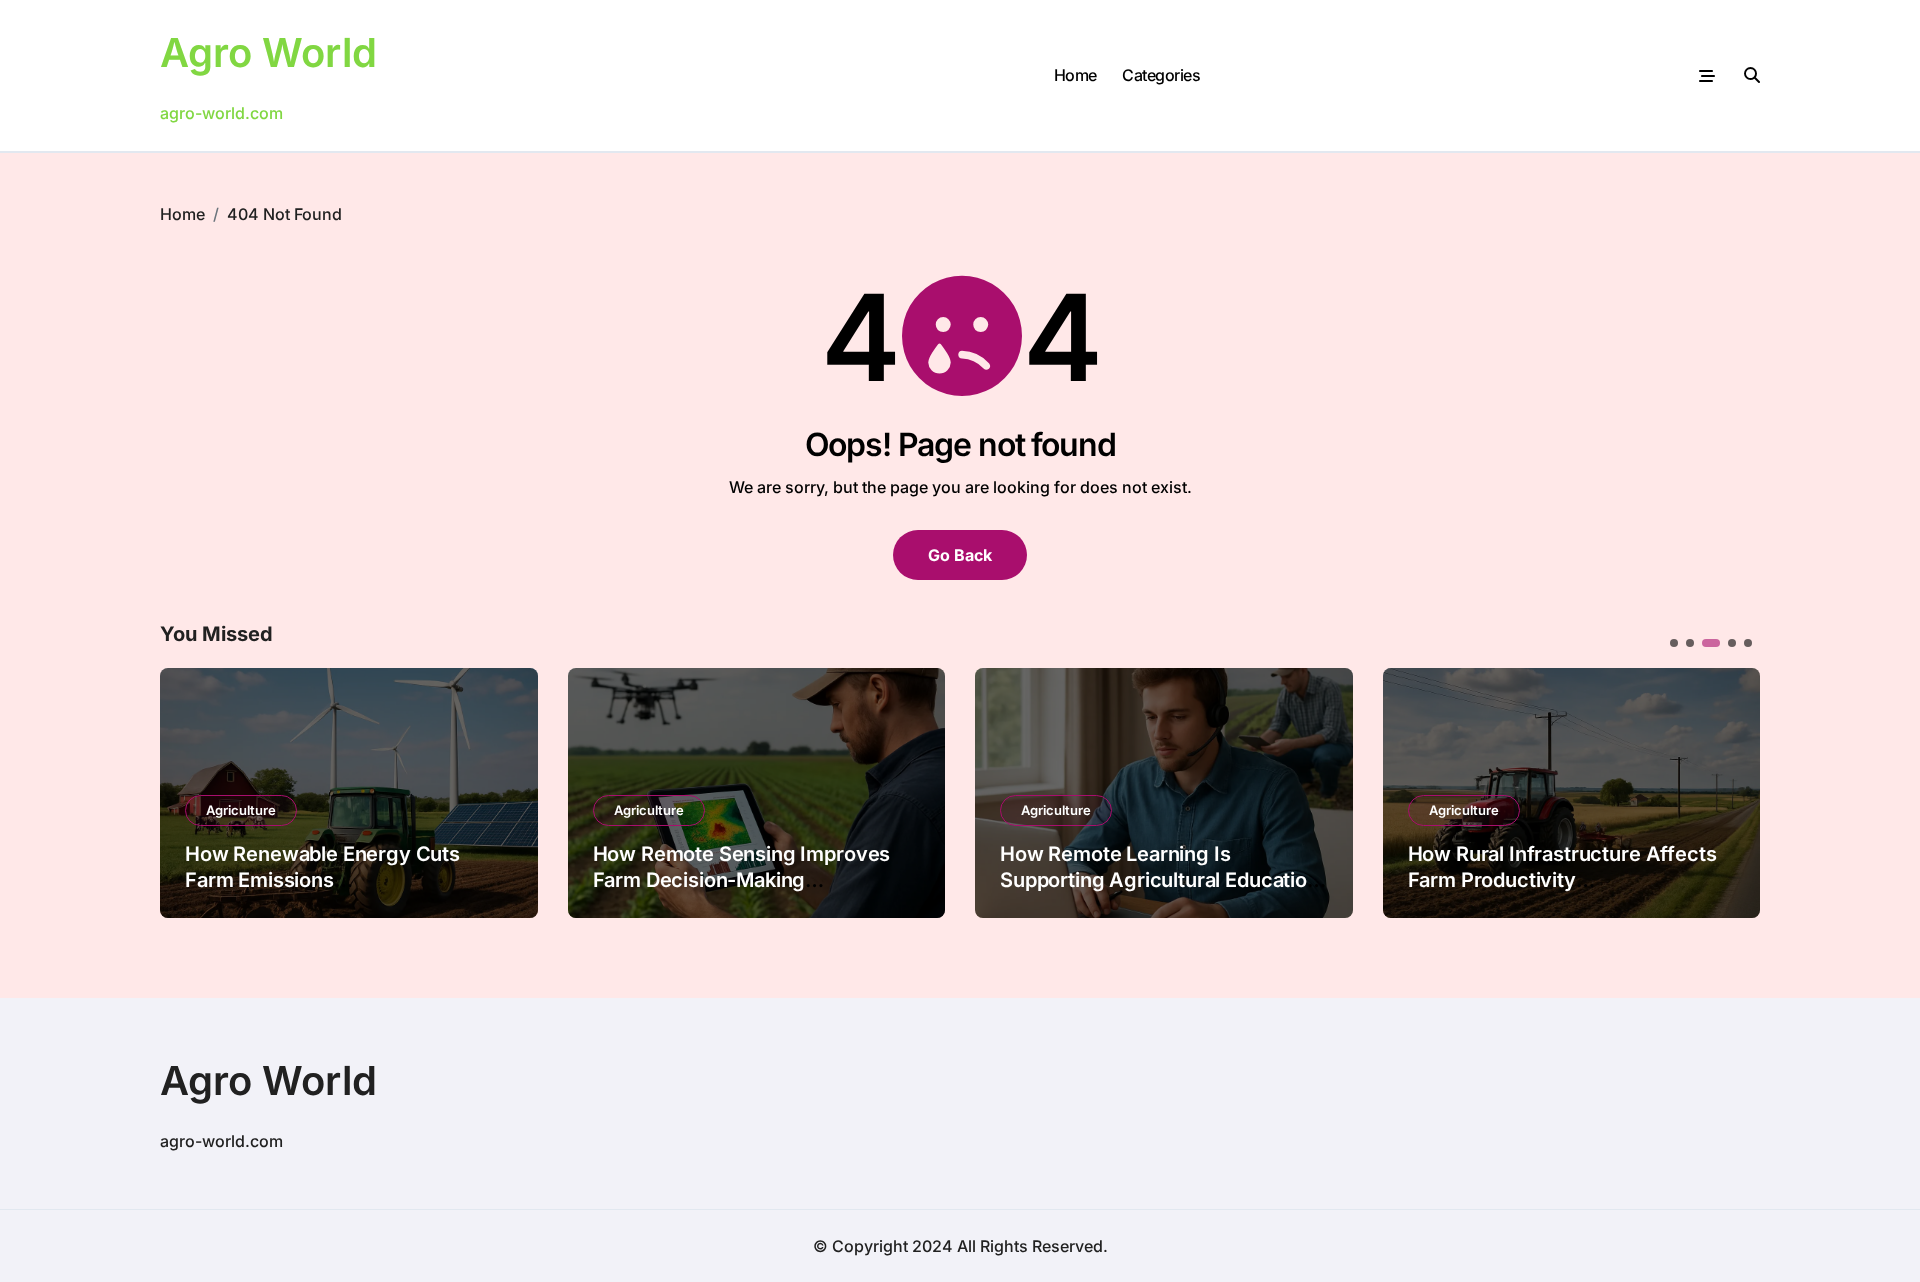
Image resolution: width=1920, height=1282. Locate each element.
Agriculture (241, 810)
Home (1075, 75)
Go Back (960, 555)
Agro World (268, 52)
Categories (1161, 75)
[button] (1730, 791)
